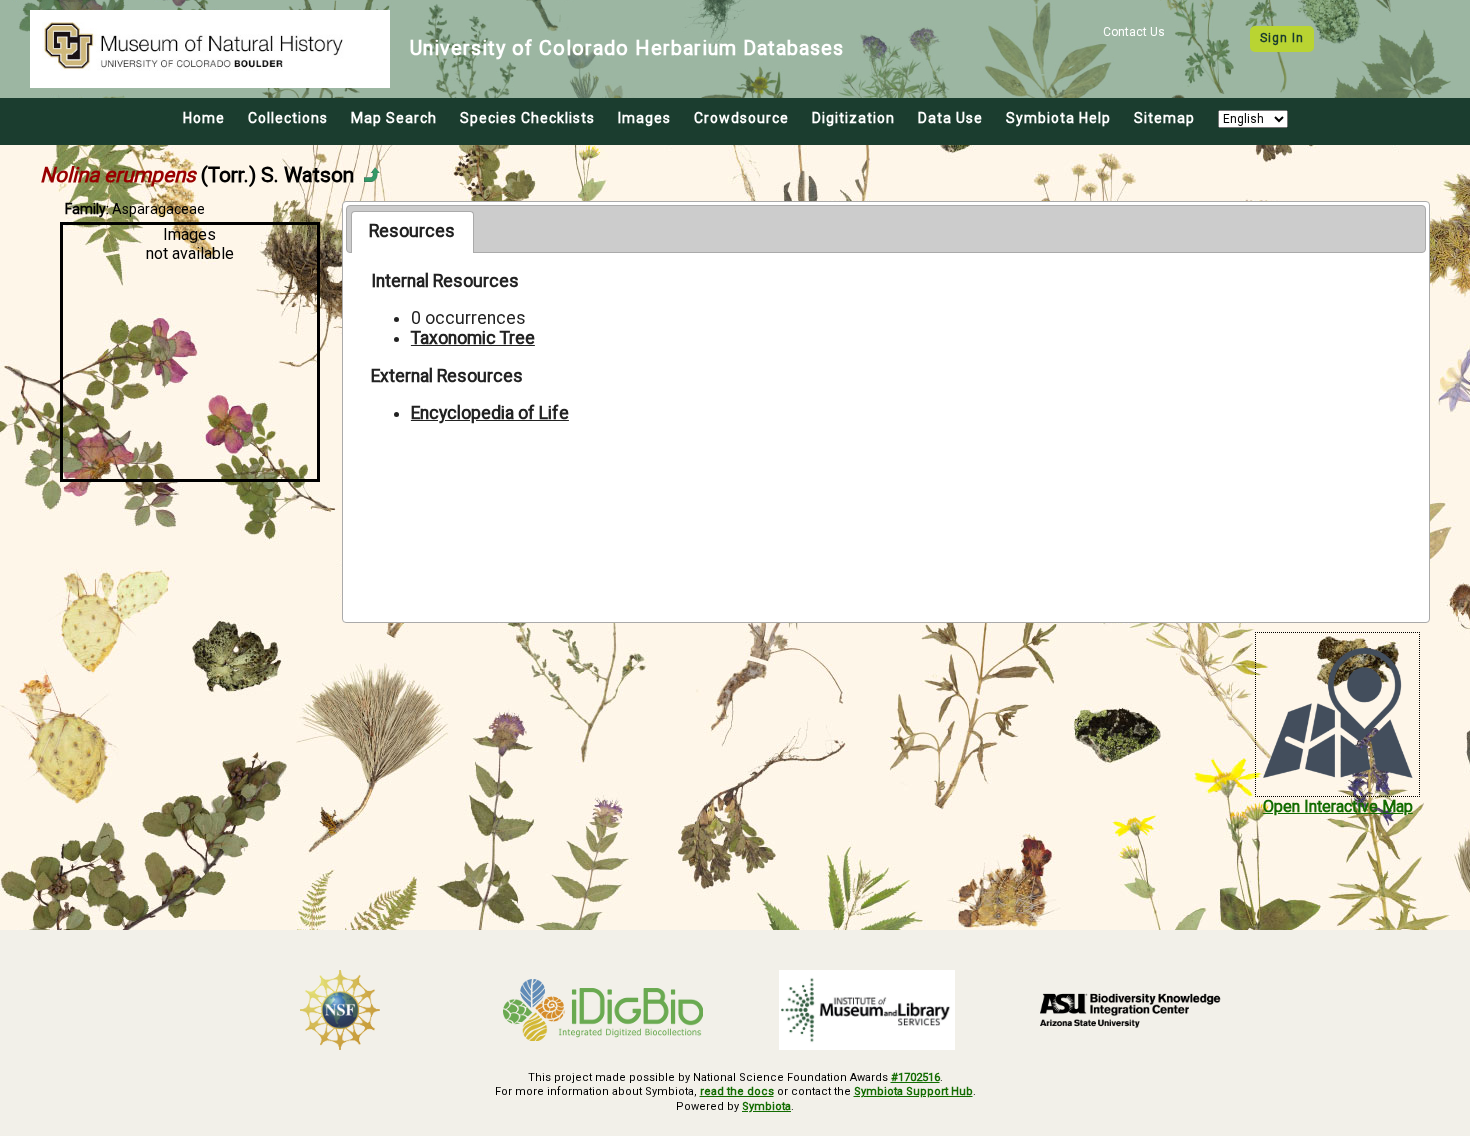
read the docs (737, 1091)
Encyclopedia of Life (490, 413)
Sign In (1282, 38)
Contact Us (1134, 32)
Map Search (394, 118)
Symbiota (766, 1106)
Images (644, 118)
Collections (288, 118)
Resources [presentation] (412, 231)
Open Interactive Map (1338, 806)
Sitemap (1164, 118)
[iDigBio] (604, 1010)
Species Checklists (527, 118)
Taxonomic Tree (473, 338)
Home (204, 118)
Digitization (853, 118)
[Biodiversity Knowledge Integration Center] (1131, 1010)
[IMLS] (867, 1010)
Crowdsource (741, 118)
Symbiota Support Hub (913, 1091)
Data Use (950, 118)
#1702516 (915, 1077)
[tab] (412, 232)
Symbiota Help (1058, 118)
